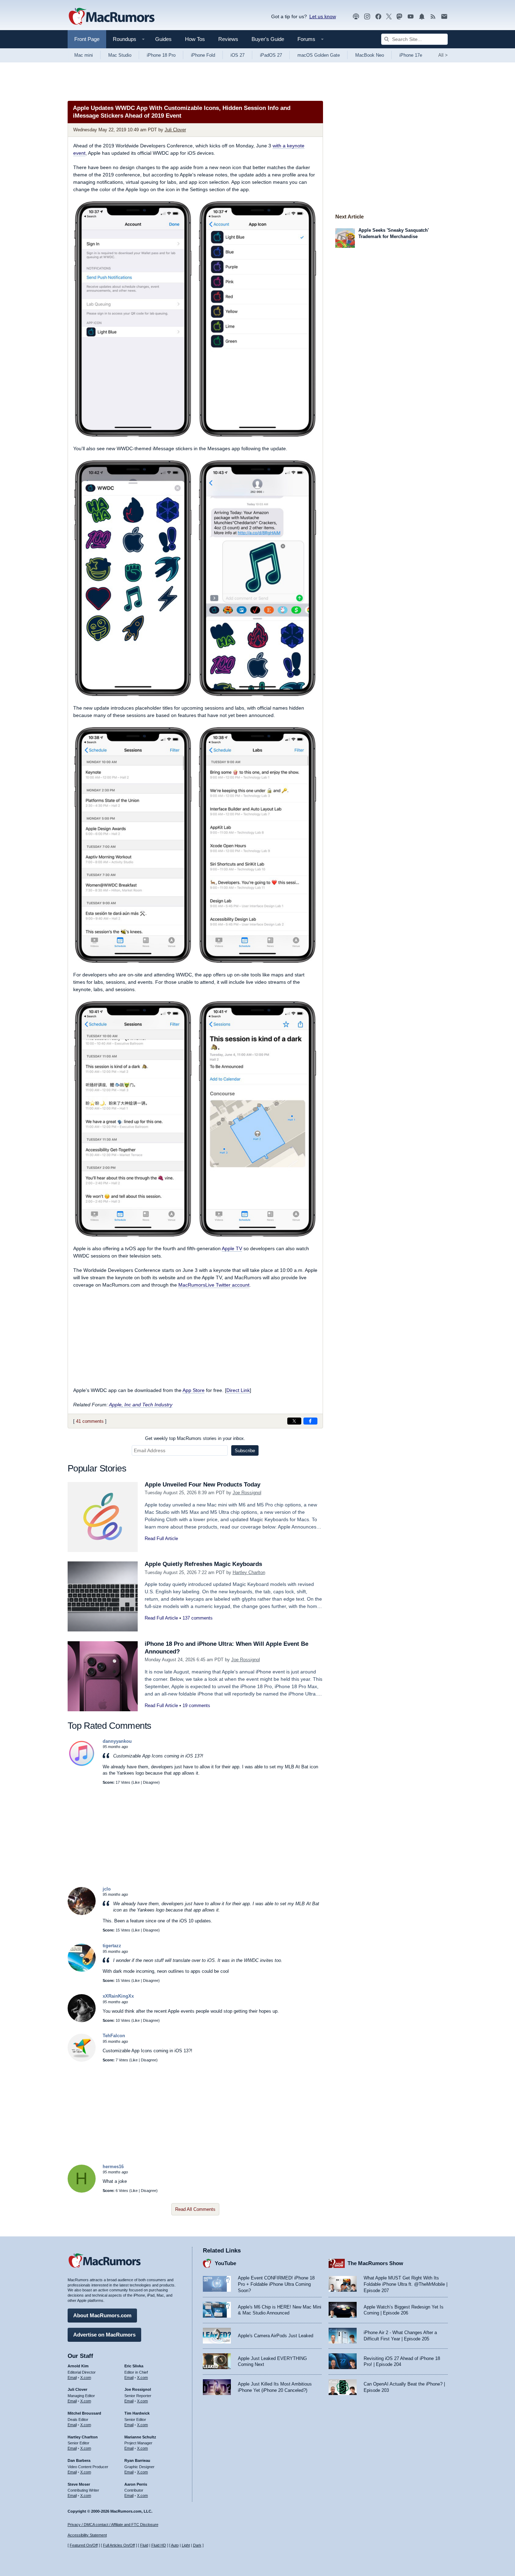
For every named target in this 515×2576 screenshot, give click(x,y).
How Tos (195, 39)
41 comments (90, 1421)
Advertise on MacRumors (104, 2335)
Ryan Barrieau (137, 2460)
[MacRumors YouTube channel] (411, 17)
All (443, 55)
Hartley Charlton (249, 1572)
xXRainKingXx (118, 1996)
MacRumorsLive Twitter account (214, 1285)
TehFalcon (114, 2036)
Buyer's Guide (268, 39)
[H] (82, 2191)
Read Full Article (161, 1538)
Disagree (151, 1782)
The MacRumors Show (375, 2263)
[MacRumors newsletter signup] (444, 17)
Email (72, 2377)
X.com (86, 2377)
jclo (107, 1889)
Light (186, 2545)
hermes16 (113, 2167)
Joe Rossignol (247, 1493)
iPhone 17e (411, 55)
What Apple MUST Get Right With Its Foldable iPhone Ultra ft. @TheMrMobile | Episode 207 (406, 2284)
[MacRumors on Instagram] (367, 17)
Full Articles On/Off (119, 2545)
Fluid (144, 2545)
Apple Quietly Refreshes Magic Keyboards (203, 1564)
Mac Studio (120, 55)
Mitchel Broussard (84, 2413)
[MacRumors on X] (389, 17)
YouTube (225, 2263)
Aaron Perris (136, 2484)
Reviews (228, 39)
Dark (197, 2545)
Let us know (323, 16)
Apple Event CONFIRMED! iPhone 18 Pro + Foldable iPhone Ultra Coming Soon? (276, 2284)
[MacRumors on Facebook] (378, 17)
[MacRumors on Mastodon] (399, 17)
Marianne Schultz (140, 2437)
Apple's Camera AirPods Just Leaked (276, 2336)
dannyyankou (117, 1741)
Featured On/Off (84, 2545)
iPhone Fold (203, 55)
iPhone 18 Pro (161, 55)
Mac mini (84, 55)
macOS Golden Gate (319, 55)
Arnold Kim (78, 2366)
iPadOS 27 (271, 55)
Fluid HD (159, 2545)
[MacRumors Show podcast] (356, 17)
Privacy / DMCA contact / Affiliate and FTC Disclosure (113, 2525)
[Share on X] (294, 1421)
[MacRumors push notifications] (422, 17)
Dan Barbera (79, 2460)
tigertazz (112, 1946)
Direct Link (238, 1390)
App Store (194, 1390)
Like (136, 1782)
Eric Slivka (134, 2366)
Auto (175, 2545)
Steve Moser (79, 2484)
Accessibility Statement (87, 2535)
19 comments (196, 1705)
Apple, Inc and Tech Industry (141, 1405)
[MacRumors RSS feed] (433, 17)
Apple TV (232, 1248)
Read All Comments (195, 2209)
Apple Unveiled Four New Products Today (202, 1485)
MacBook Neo (370, 55)
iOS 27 (238, 55)
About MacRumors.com (102, 2315)
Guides (163, 39)
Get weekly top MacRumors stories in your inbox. (195, 1438)
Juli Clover (175, 130)
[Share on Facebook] (310, 1421)
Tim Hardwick (137, 2413)
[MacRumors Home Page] (111, 17)
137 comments (198, 1618)
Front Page (87, 39)
